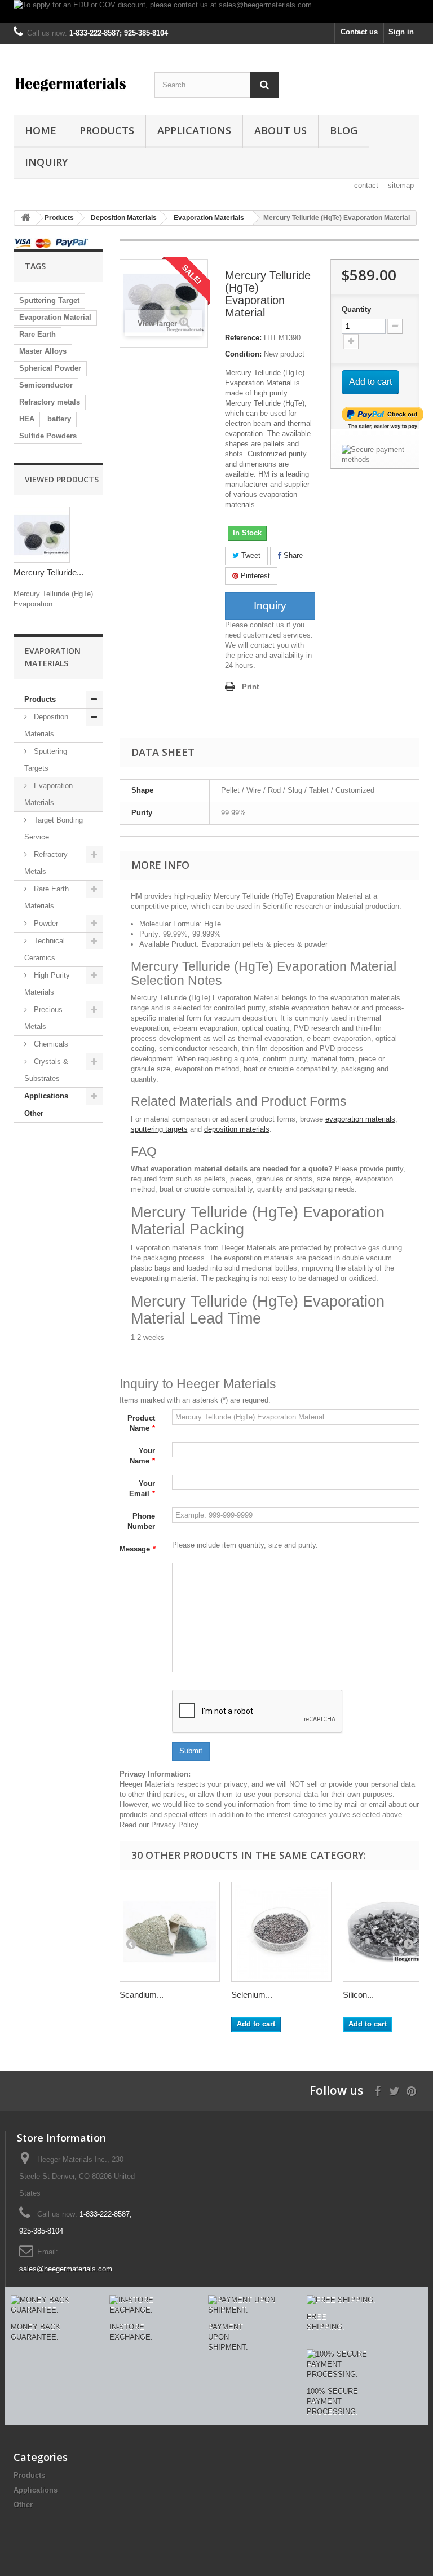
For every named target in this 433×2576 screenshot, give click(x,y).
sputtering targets (159, 1129)
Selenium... (252, 1995)
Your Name (142, 1456)
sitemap (401, 185)
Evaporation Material (55, 317)
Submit (191, 1751)
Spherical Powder (50, 368)
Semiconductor (46, 385)
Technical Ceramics (45, 949)
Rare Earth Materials (47, 897)
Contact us (359, 32)
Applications (194, 130)
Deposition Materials (46, 725)
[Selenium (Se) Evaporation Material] (281, 1932)
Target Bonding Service (54, 828)
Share (292, 555)
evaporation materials (360, 1119)
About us (280, 130)
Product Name (141, 1423)
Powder (45, 923)
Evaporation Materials (48, 794)
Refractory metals (50, 402)
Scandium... (142, 1995)
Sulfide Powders (48, 436)
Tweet (250, 555)
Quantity (356, 309)
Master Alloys (43, 351)
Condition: (243, 354)
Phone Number (141, 1521)
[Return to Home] (25, 218)
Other (34, 1113)
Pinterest (254, 576)
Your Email (142, 1489)
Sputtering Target (49, 300)
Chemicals (50, 1044)
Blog (344, 130)
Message (138, 1549)
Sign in (401, 32)
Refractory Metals (46, 863)
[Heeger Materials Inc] (76, 83)
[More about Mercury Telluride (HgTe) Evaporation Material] (42, 535)
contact (366, 185)
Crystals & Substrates (46, 1070)
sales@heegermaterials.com (66, 2269)
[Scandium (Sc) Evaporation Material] (170, 1932)
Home (41, 130)
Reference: (243, 338)
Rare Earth (37, 334)
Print (250, 687)
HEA (27, 419)
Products (107, 130)
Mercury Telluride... (48, 572)
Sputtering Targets (46, 760)
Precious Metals (43, 1018)
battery (59, 419)
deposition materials (237, 1129)
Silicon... (358, 1995)
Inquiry (46, 162)
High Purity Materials (47, 984)
